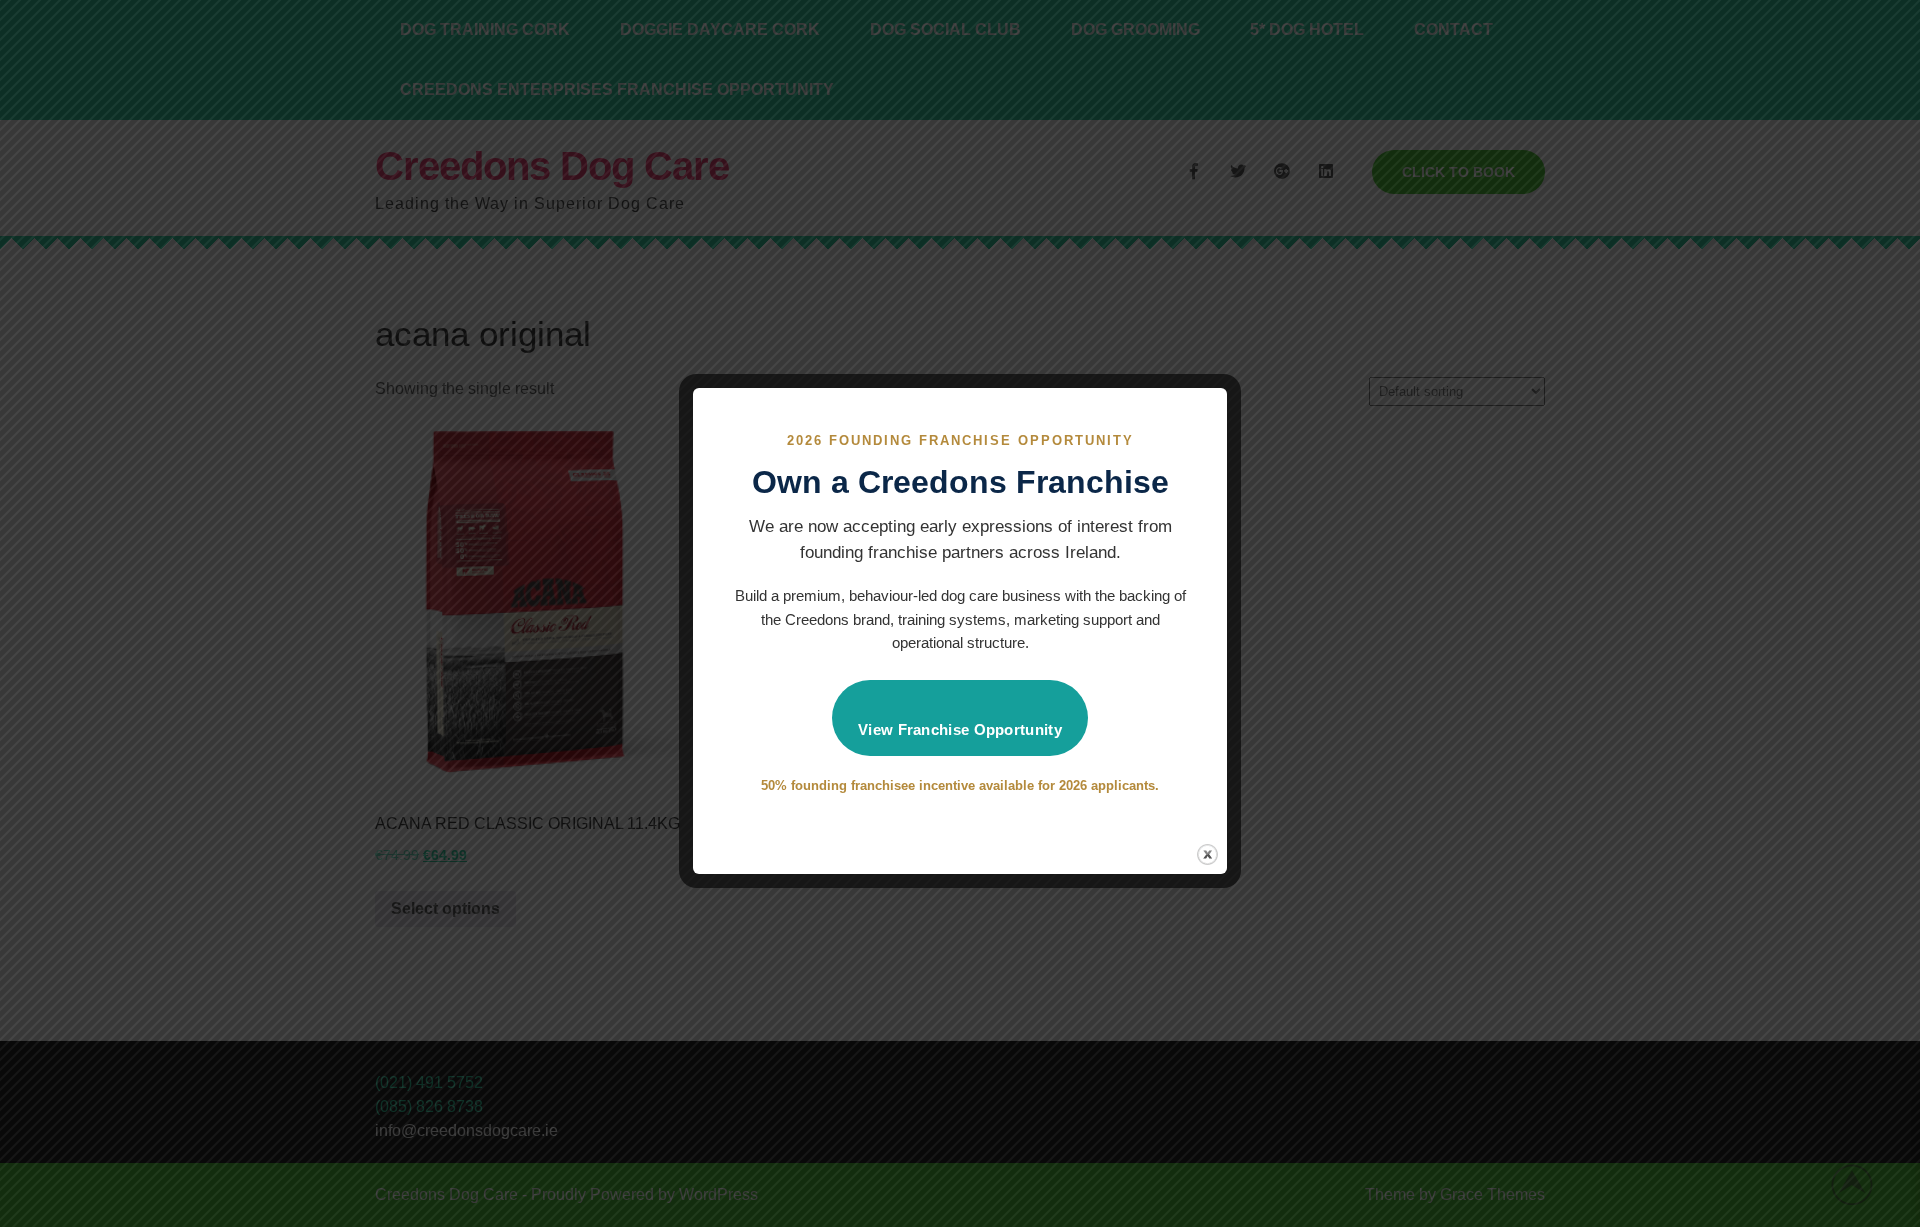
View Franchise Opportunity (960, 729)
